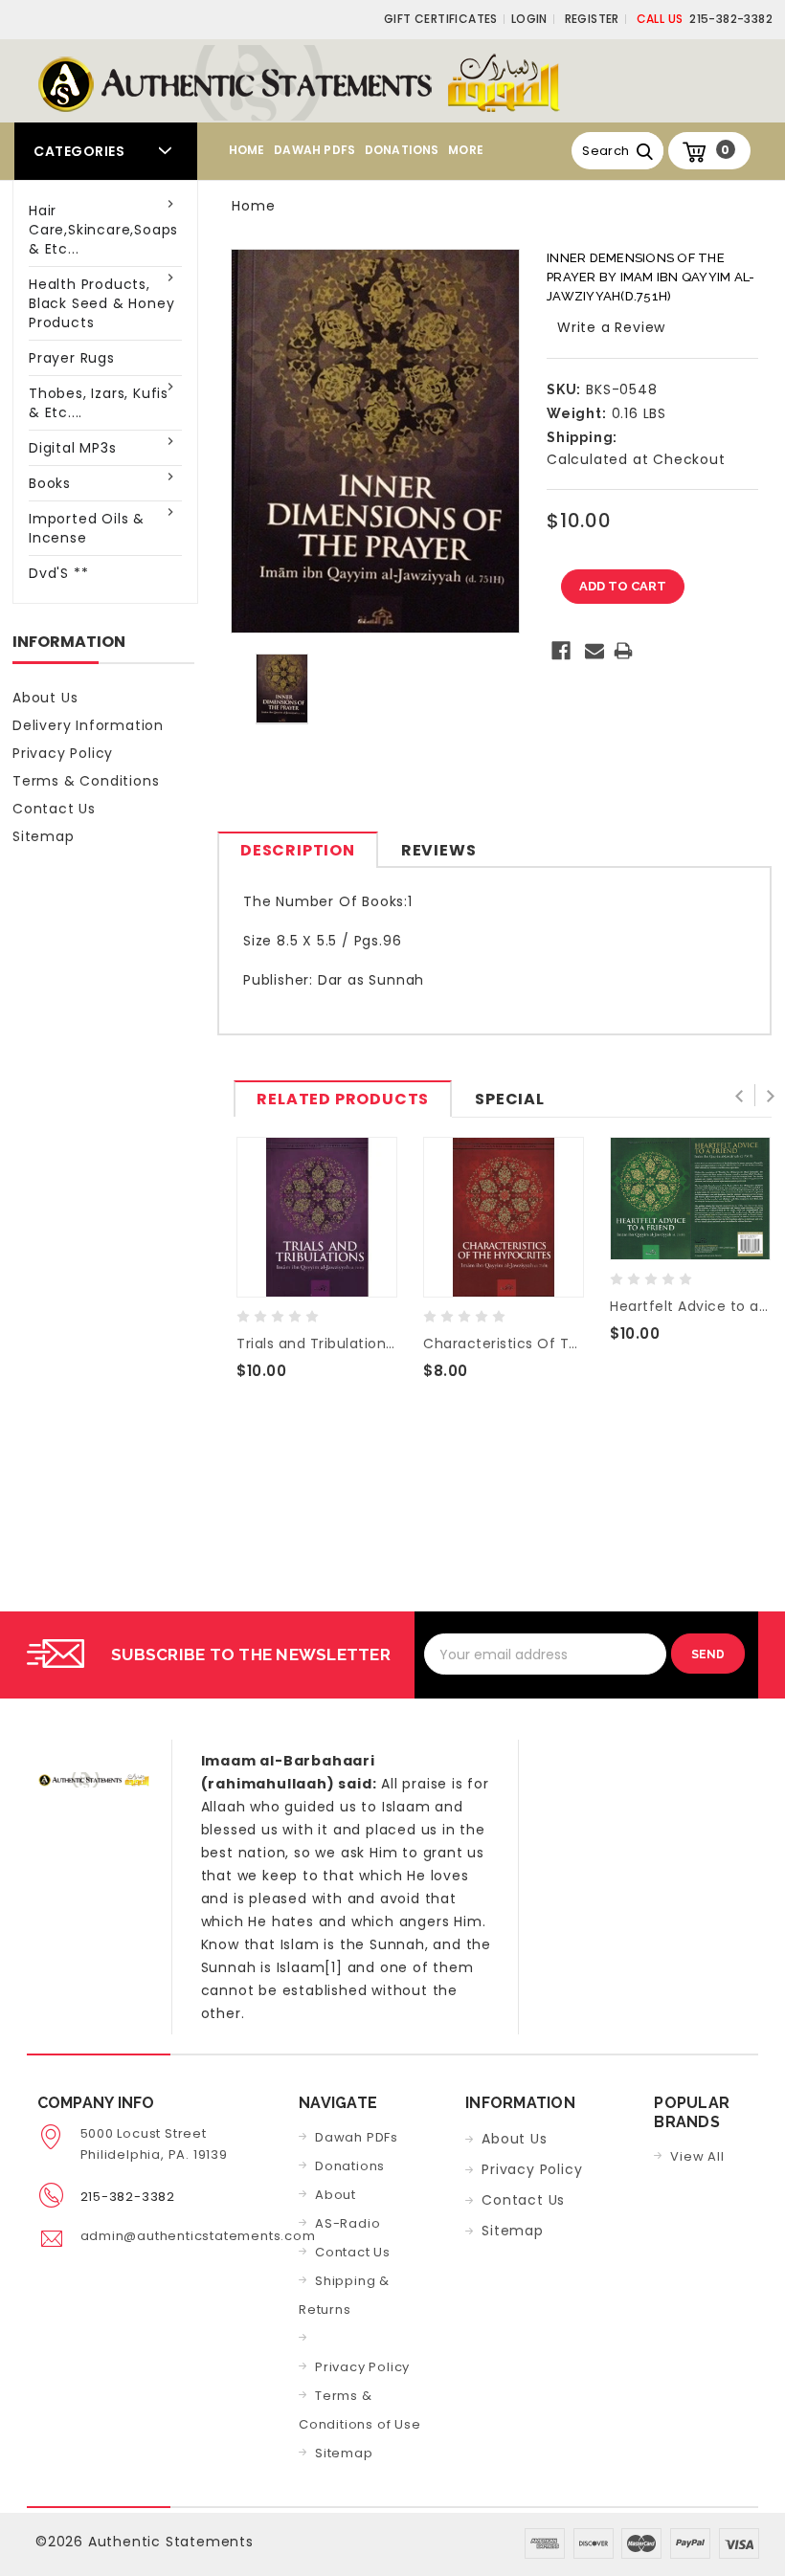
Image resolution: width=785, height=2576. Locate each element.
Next (770, 1097)
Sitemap (44, 836)
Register (592, 19)
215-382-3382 (705, 19)
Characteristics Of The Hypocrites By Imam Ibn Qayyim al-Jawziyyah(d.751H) (504, 1344)
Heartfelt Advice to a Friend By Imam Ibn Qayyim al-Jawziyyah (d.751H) (690, 1306)
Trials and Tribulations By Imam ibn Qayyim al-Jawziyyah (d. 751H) (317, 1344)
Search (606, 151)
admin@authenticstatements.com (198, 2236)
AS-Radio (348, 2223)
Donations (402, 150)
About (336, 2195)
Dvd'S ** (58, 573)
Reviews (439, 850)
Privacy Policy (63, 753)
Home (247, 150)
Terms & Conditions (86, 781)
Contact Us (54, 809)
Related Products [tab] (343, 1099)
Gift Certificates (441, 19)
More (466, 150)
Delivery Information (88, 725)
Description (298, 850)
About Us (45, 698)
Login (529, 19)
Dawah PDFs (314, 150)
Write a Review (611, 327)
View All (697, 2156)
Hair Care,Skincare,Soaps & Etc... (103, 230)
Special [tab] (510, 1099)
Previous (743, 1097)
